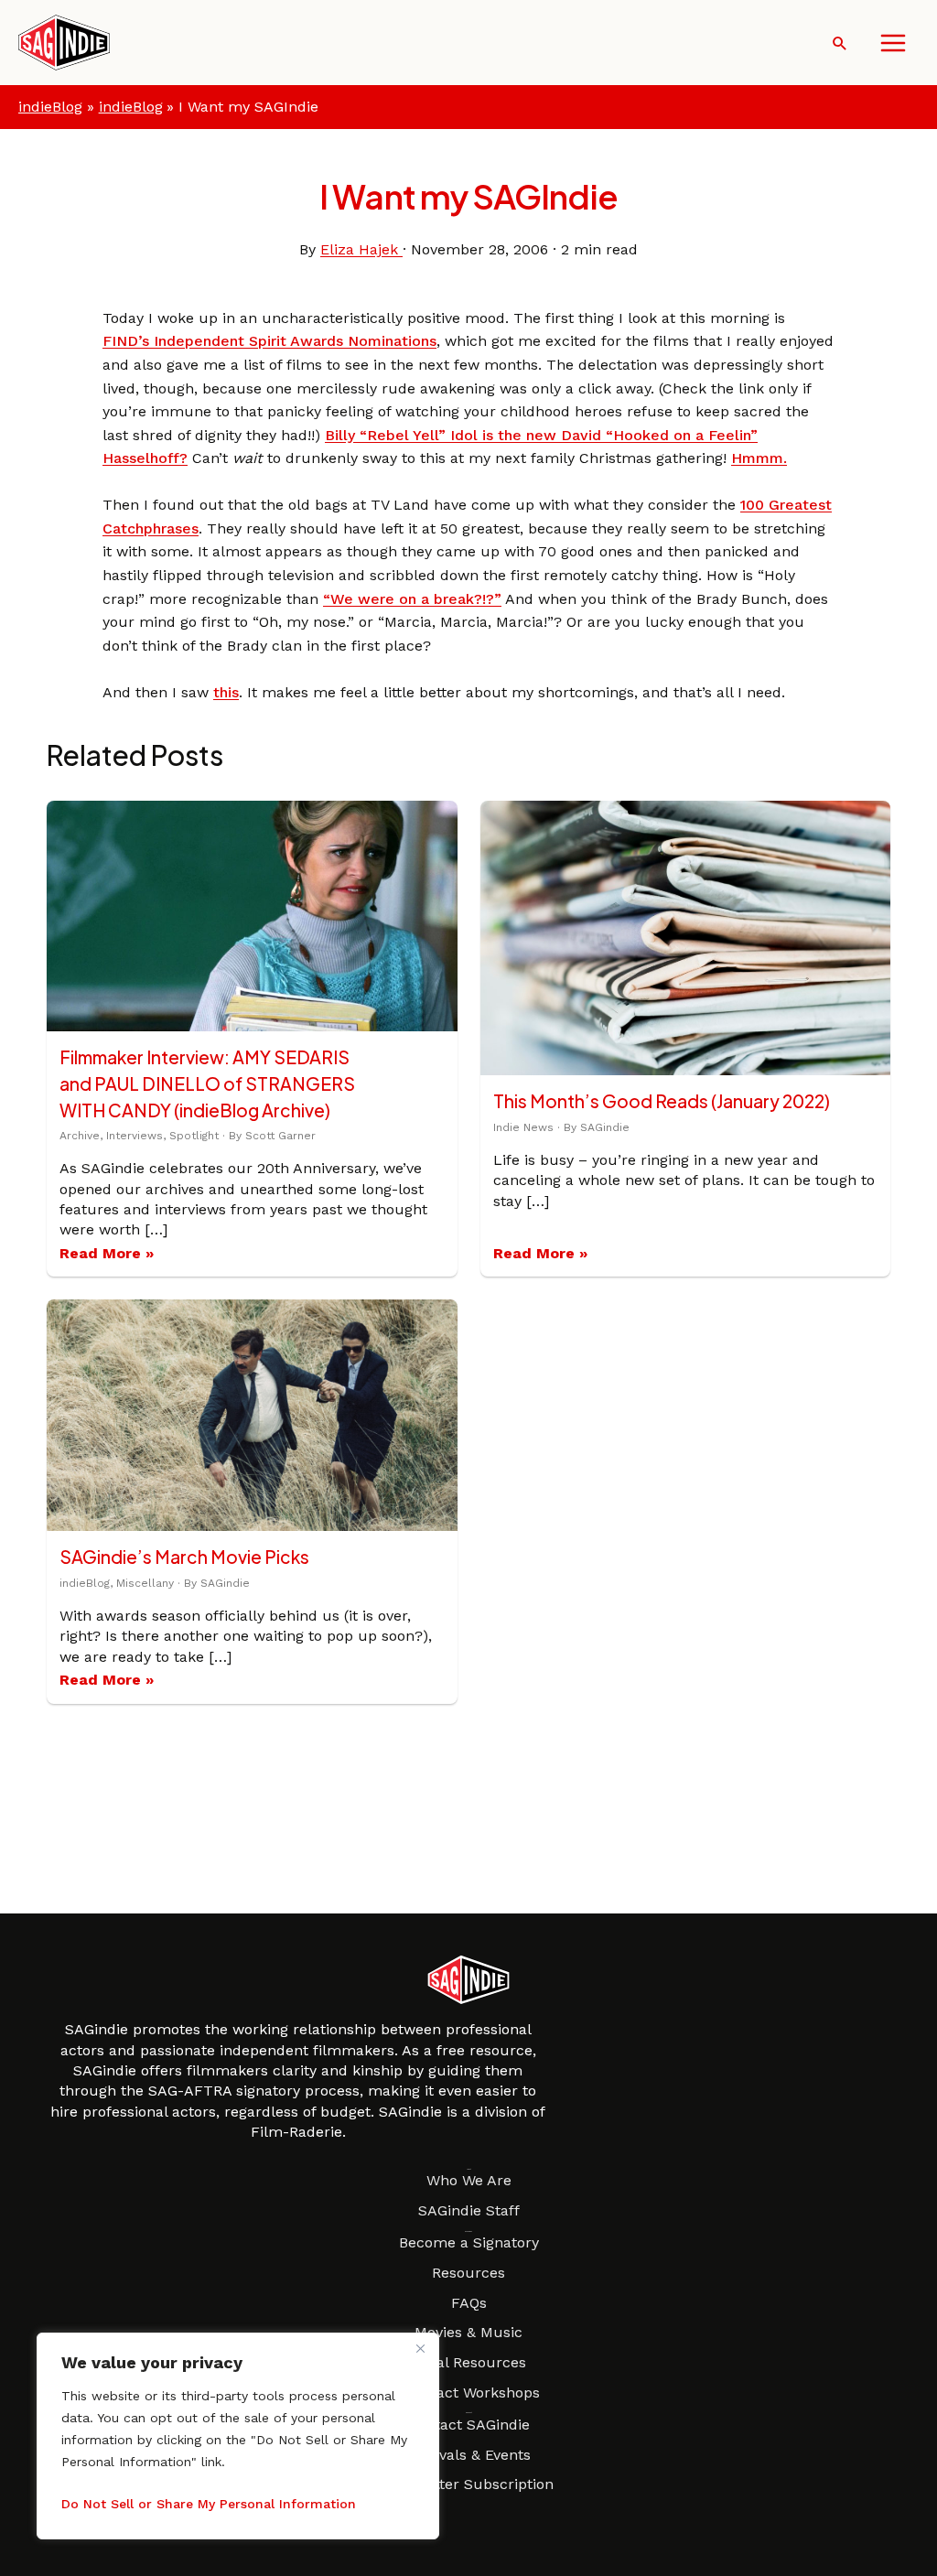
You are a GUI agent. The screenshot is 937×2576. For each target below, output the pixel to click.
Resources (468, 2273)
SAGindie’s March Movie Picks (184, 1557)
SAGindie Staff (469, 2210)
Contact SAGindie (468, 2425)
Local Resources (468, 2362)
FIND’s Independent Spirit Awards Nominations (269, 341)
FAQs (469, 2303)
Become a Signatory (469, 2242)
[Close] (420, 2348)
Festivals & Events (468, 2455)
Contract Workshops (468, 2393)
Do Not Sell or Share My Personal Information (209, 2504)
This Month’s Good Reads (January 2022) (662, 1101)
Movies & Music (468, 2332)
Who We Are (469, 2180)
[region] (238, 2436)
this (226, 692)
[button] (840, 43)
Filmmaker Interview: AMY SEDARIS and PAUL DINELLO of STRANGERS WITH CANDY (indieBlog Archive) (207, 1083)
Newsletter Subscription (468, 2484)
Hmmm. (759, 458)
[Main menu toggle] (893, 43)
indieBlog (50, 107)
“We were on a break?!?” (412, 599)
